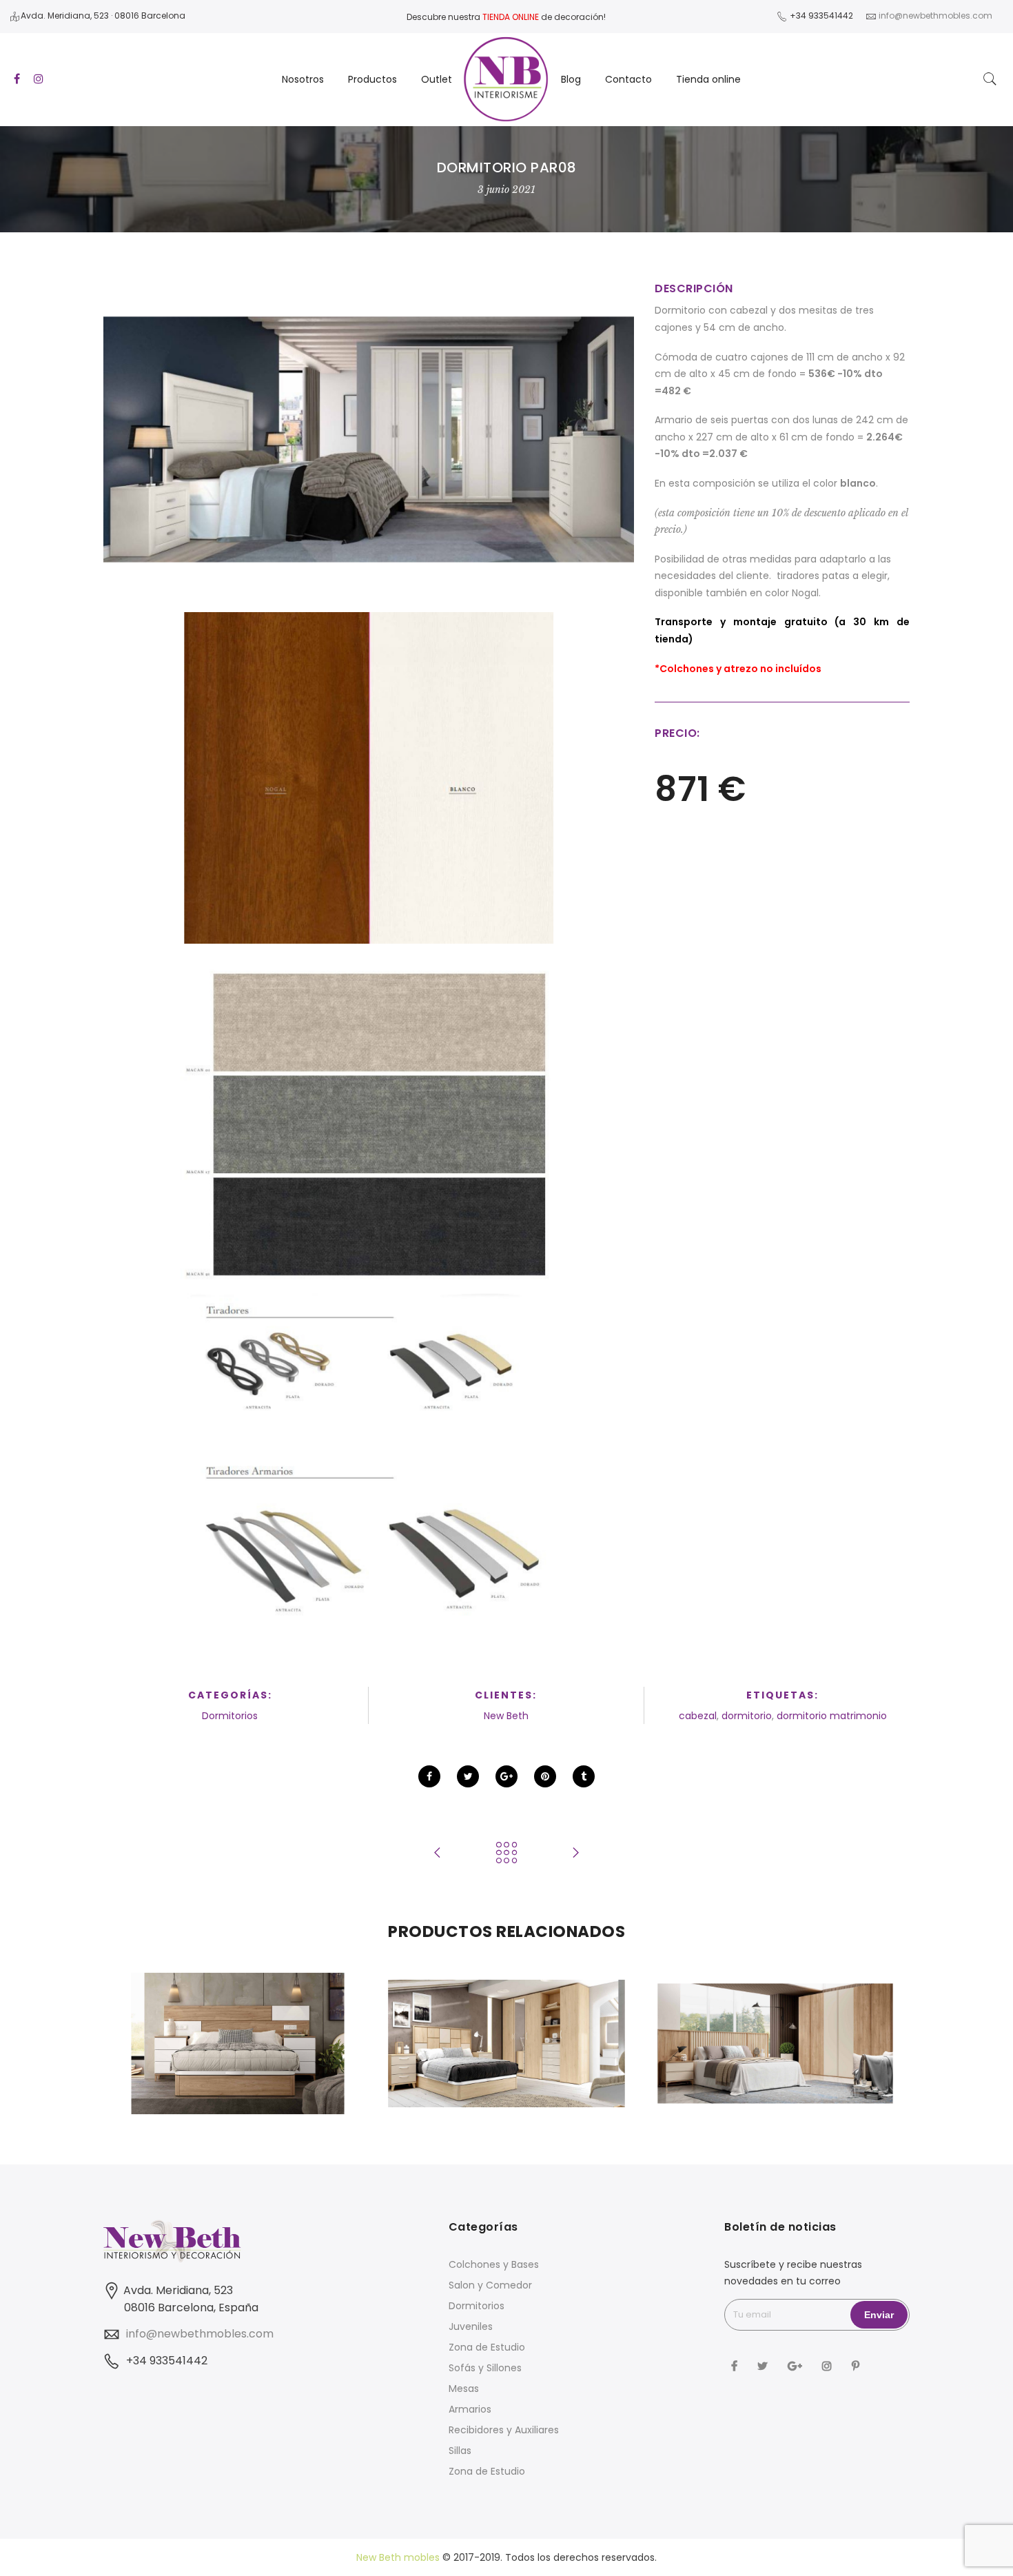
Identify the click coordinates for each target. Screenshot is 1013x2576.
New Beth (506, 1716)
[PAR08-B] (369, 439)
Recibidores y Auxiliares (504, 2430)
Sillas (460, 2451)
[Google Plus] (797, 2365)
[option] (238, 2043)
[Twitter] (764, 2365)
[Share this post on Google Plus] (506, 1776)
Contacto (628, 79)
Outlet (437, 79)
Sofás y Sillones (485, 2368)
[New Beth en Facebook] (736, 2365)
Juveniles (471, 2326)
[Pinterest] (857, 2365)
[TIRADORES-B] (369, 1455)
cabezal (698, 1716)
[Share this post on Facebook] (429, 1776)
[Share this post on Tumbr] (584, 1776)
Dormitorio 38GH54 (506, 2014)
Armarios (470, 2409)
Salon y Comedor (490, 2285)
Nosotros (303, 79)
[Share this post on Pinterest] (545, 1776)
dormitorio (747, 1716)
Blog (571, 79)
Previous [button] (137, 2044)
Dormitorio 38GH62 (238, 2014)
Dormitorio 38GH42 (775, 2014)
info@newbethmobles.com (200, 2334)
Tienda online (708, 79)
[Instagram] (829, 2365)
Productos (372, 79)
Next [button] (876, 2044)
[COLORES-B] (369, 778)
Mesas (464, 2389)
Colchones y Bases (494, 2264)
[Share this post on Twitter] (468, 1776)
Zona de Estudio (487, 2347)
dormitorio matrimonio (832, 1716)
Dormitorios (230, 1716)
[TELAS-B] (369, 1116)
